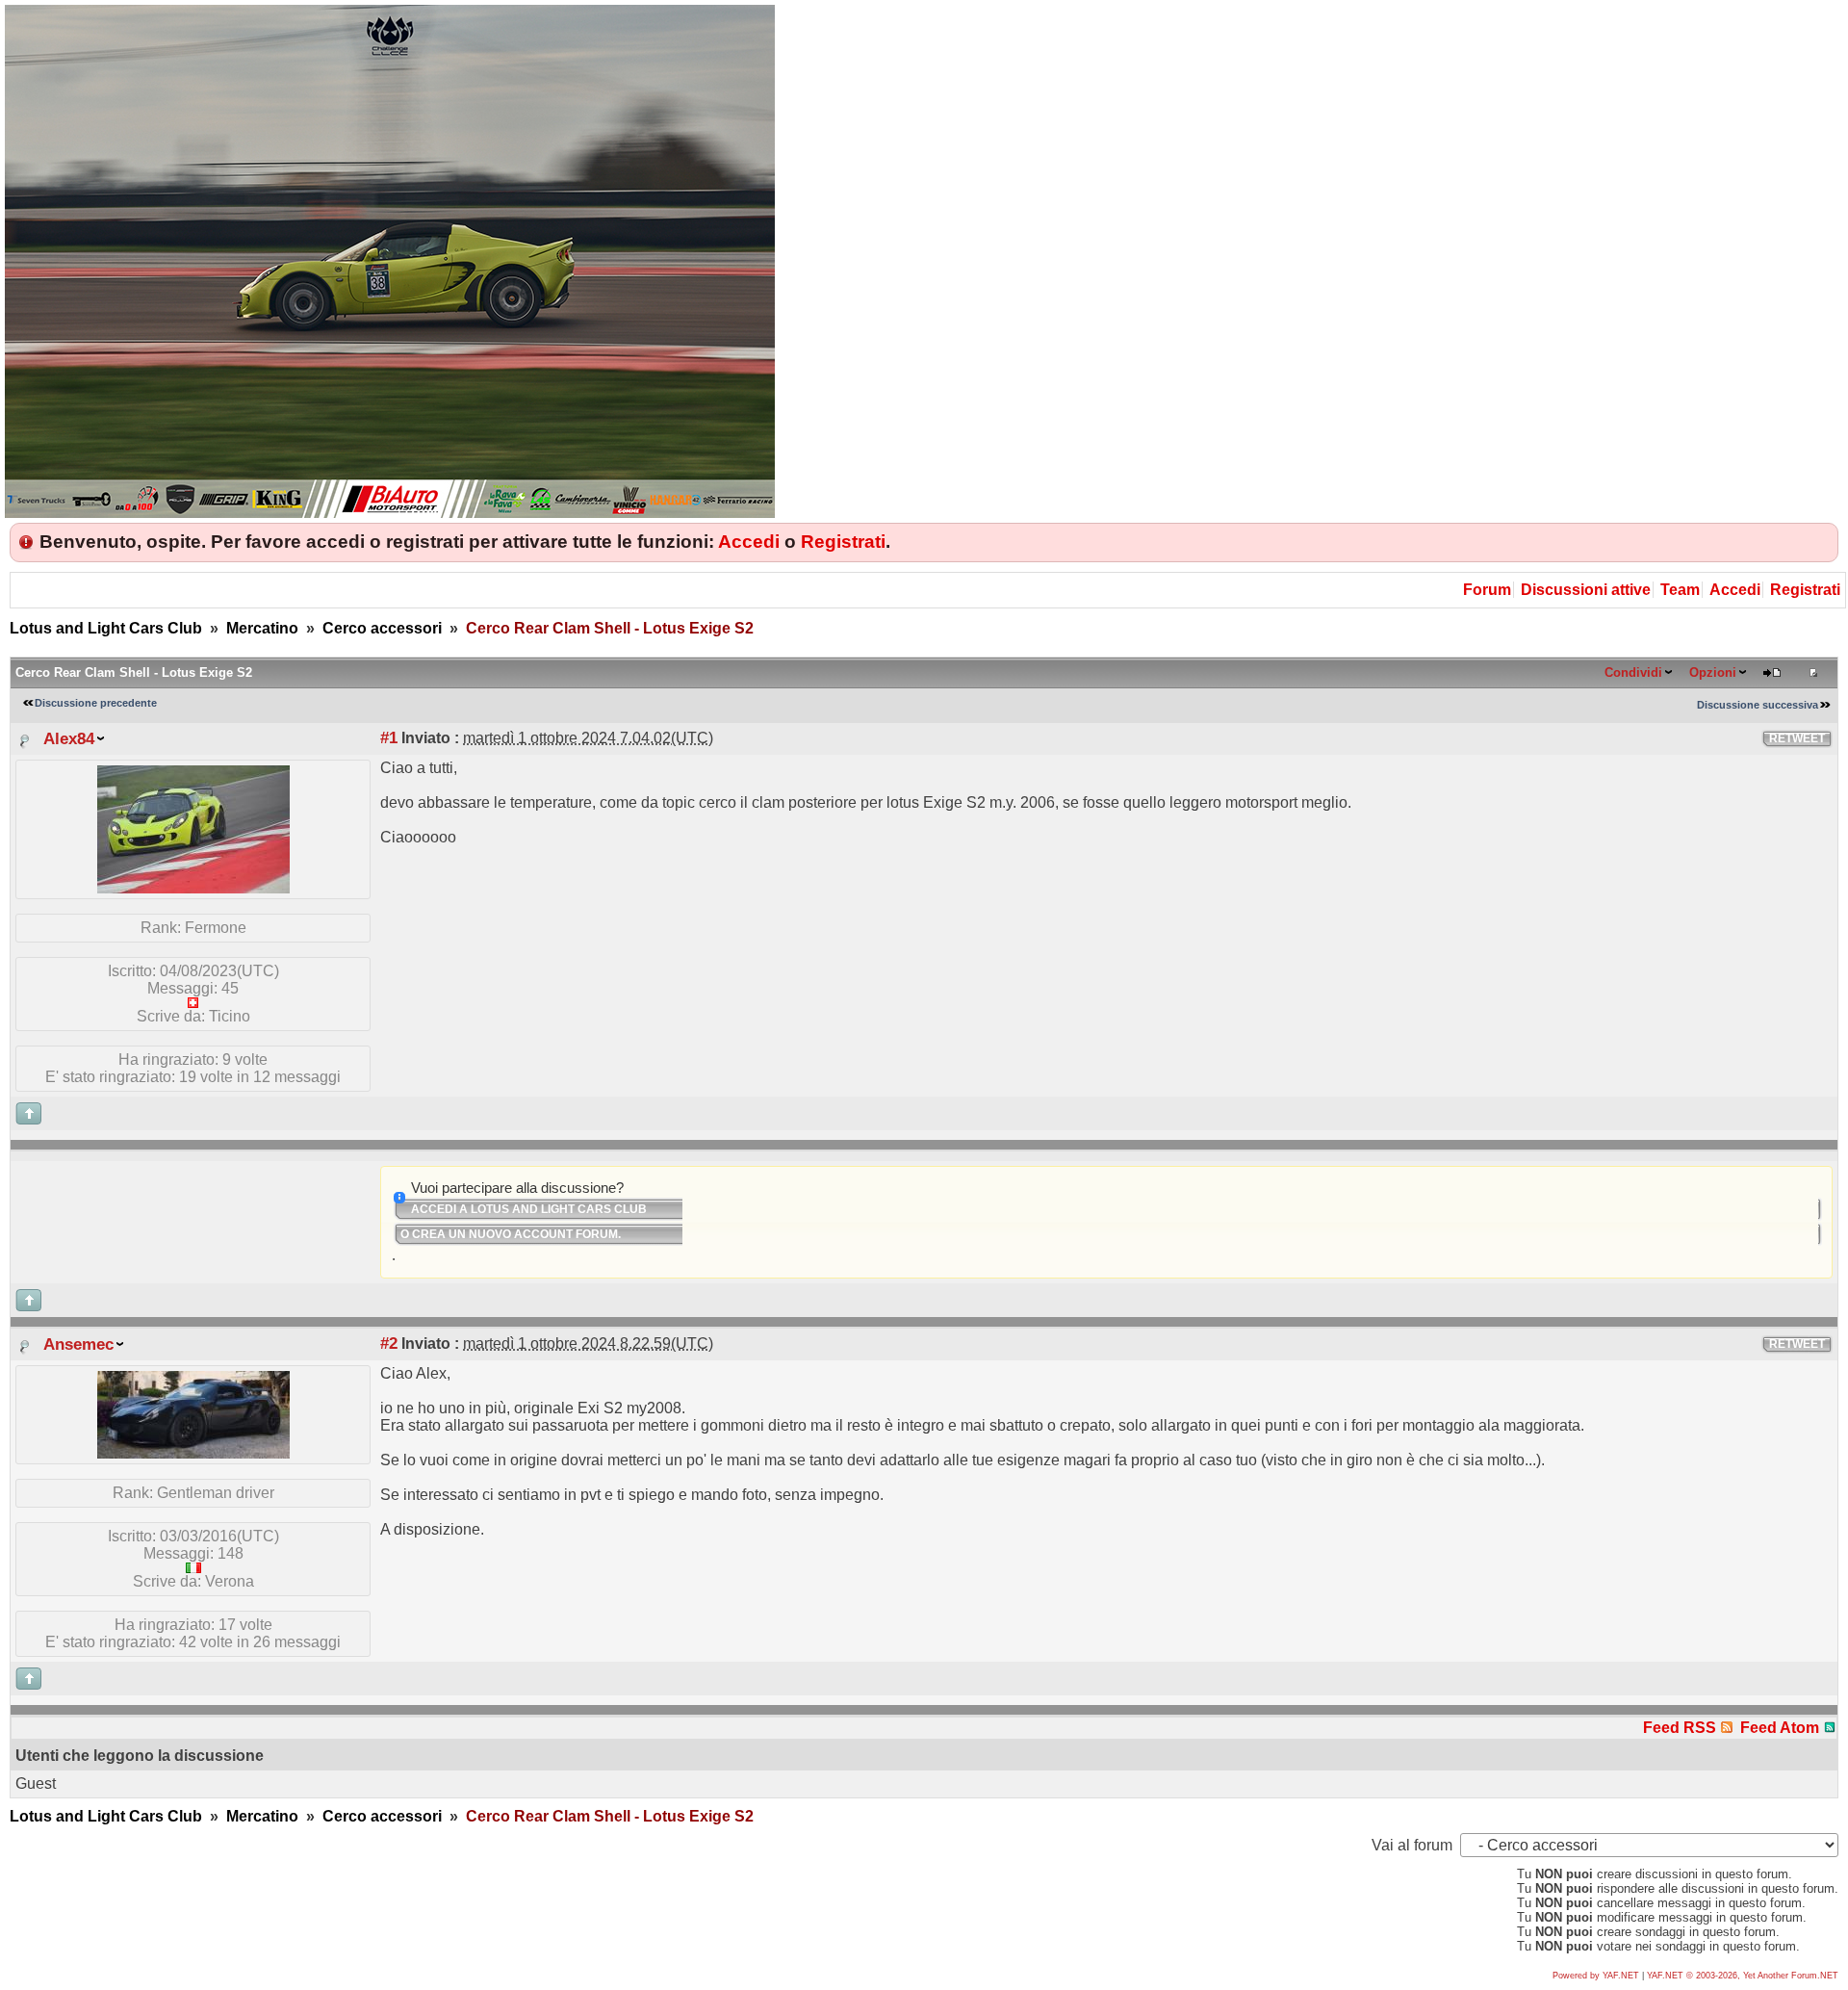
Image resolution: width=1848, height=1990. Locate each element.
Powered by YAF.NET (1596, 1976)
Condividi (1633, 672)
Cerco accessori (382, 628)
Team (1680, 590)
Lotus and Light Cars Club (106, 628)
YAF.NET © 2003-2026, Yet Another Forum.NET (1743, 1976)
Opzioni (1713, 672)
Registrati (843, 542)
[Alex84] (193, 888)
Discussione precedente (96, 703)
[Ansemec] (193, 1453)
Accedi (749, 542)
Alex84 (69, 738)
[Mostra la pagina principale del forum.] (390, 513)
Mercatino (262, 628)
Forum (1487, 590)
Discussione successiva (1758, 705)
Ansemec (78, 1344)
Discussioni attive (1586, 590)
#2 (389, 1343)
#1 (389, 737)
